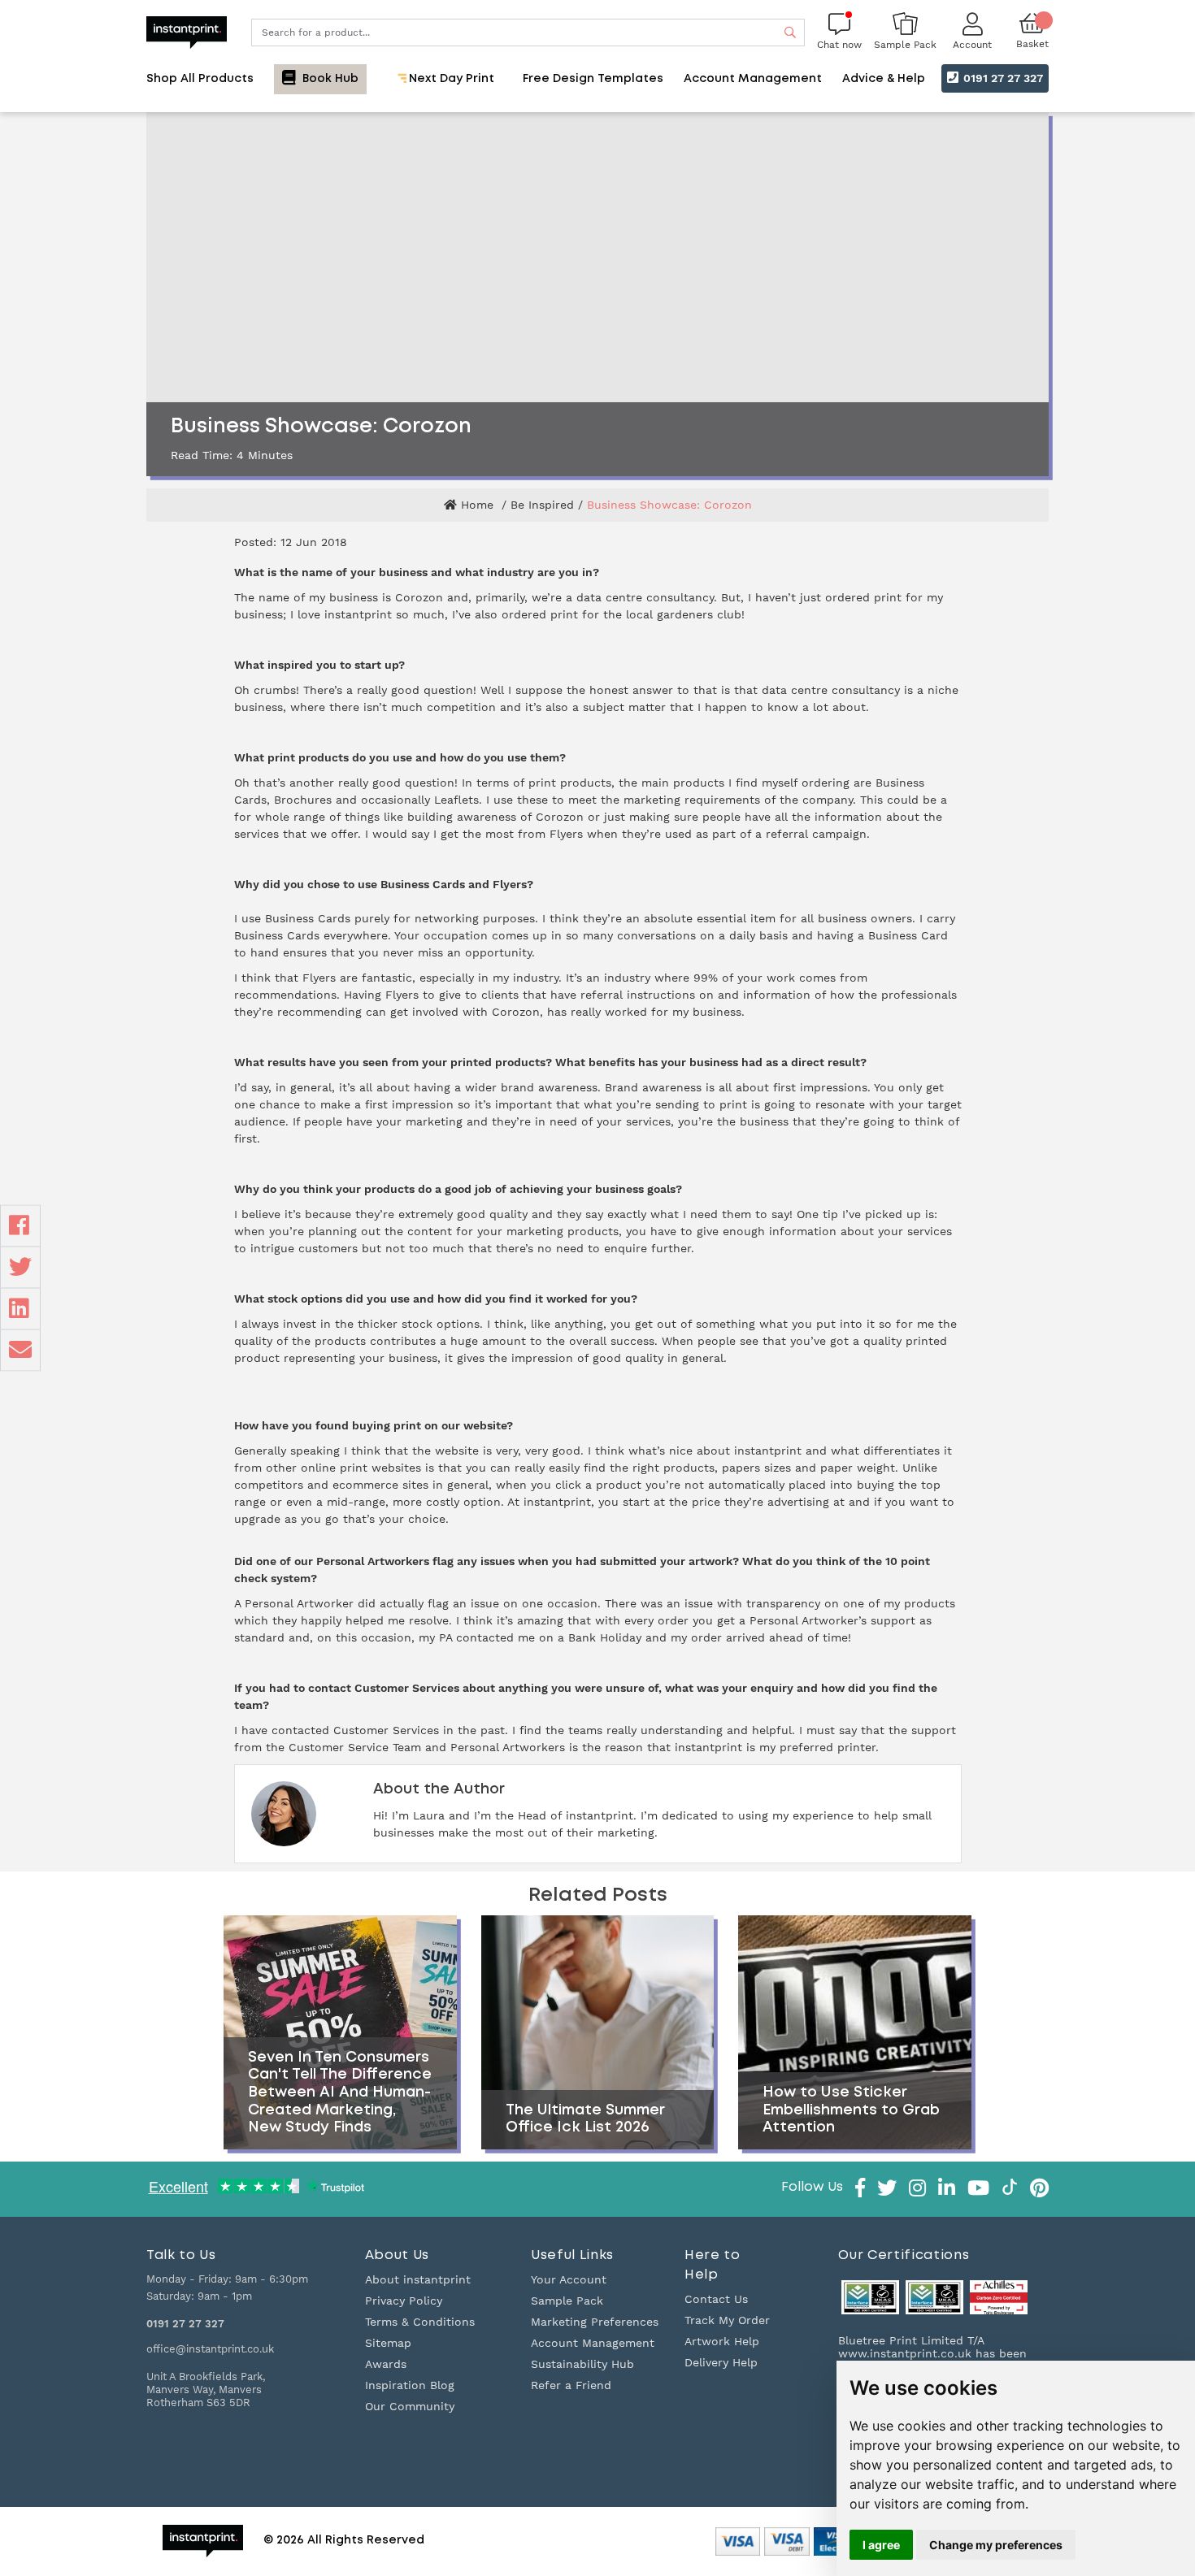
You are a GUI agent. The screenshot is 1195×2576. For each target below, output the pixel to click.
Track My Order (727, 2320)
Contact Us (716, 2299)
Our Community (410, 2406)
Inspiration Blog (410, 2385)
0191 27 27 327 (1002, 78)
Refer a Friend (571, 2385)
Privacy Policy (404, 2301)
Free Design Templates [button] (593, 79)
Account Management (593, 2343)
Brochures (303, 800)
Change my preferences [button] (996, 2545)
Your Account (569, 2279)
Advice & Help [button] (884, 79)
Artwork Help (722, 2341)
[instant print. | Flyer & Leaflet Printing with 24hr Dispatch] (187, 31)
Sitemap (388, 2343)
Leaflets (456, 800)
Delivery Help (721, 2362)
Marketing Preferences (595, 2322)
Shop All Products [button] (200, 79)
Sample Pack (567, 2301)
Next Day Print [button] (450, 79)
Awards (386, 2364)
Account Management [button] (753, 79)
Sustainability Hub (582, 2364)
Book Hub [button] (329, 79)
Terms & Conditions (420, 2322)
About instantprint (418, 2279)
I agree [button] (881, 2545)
